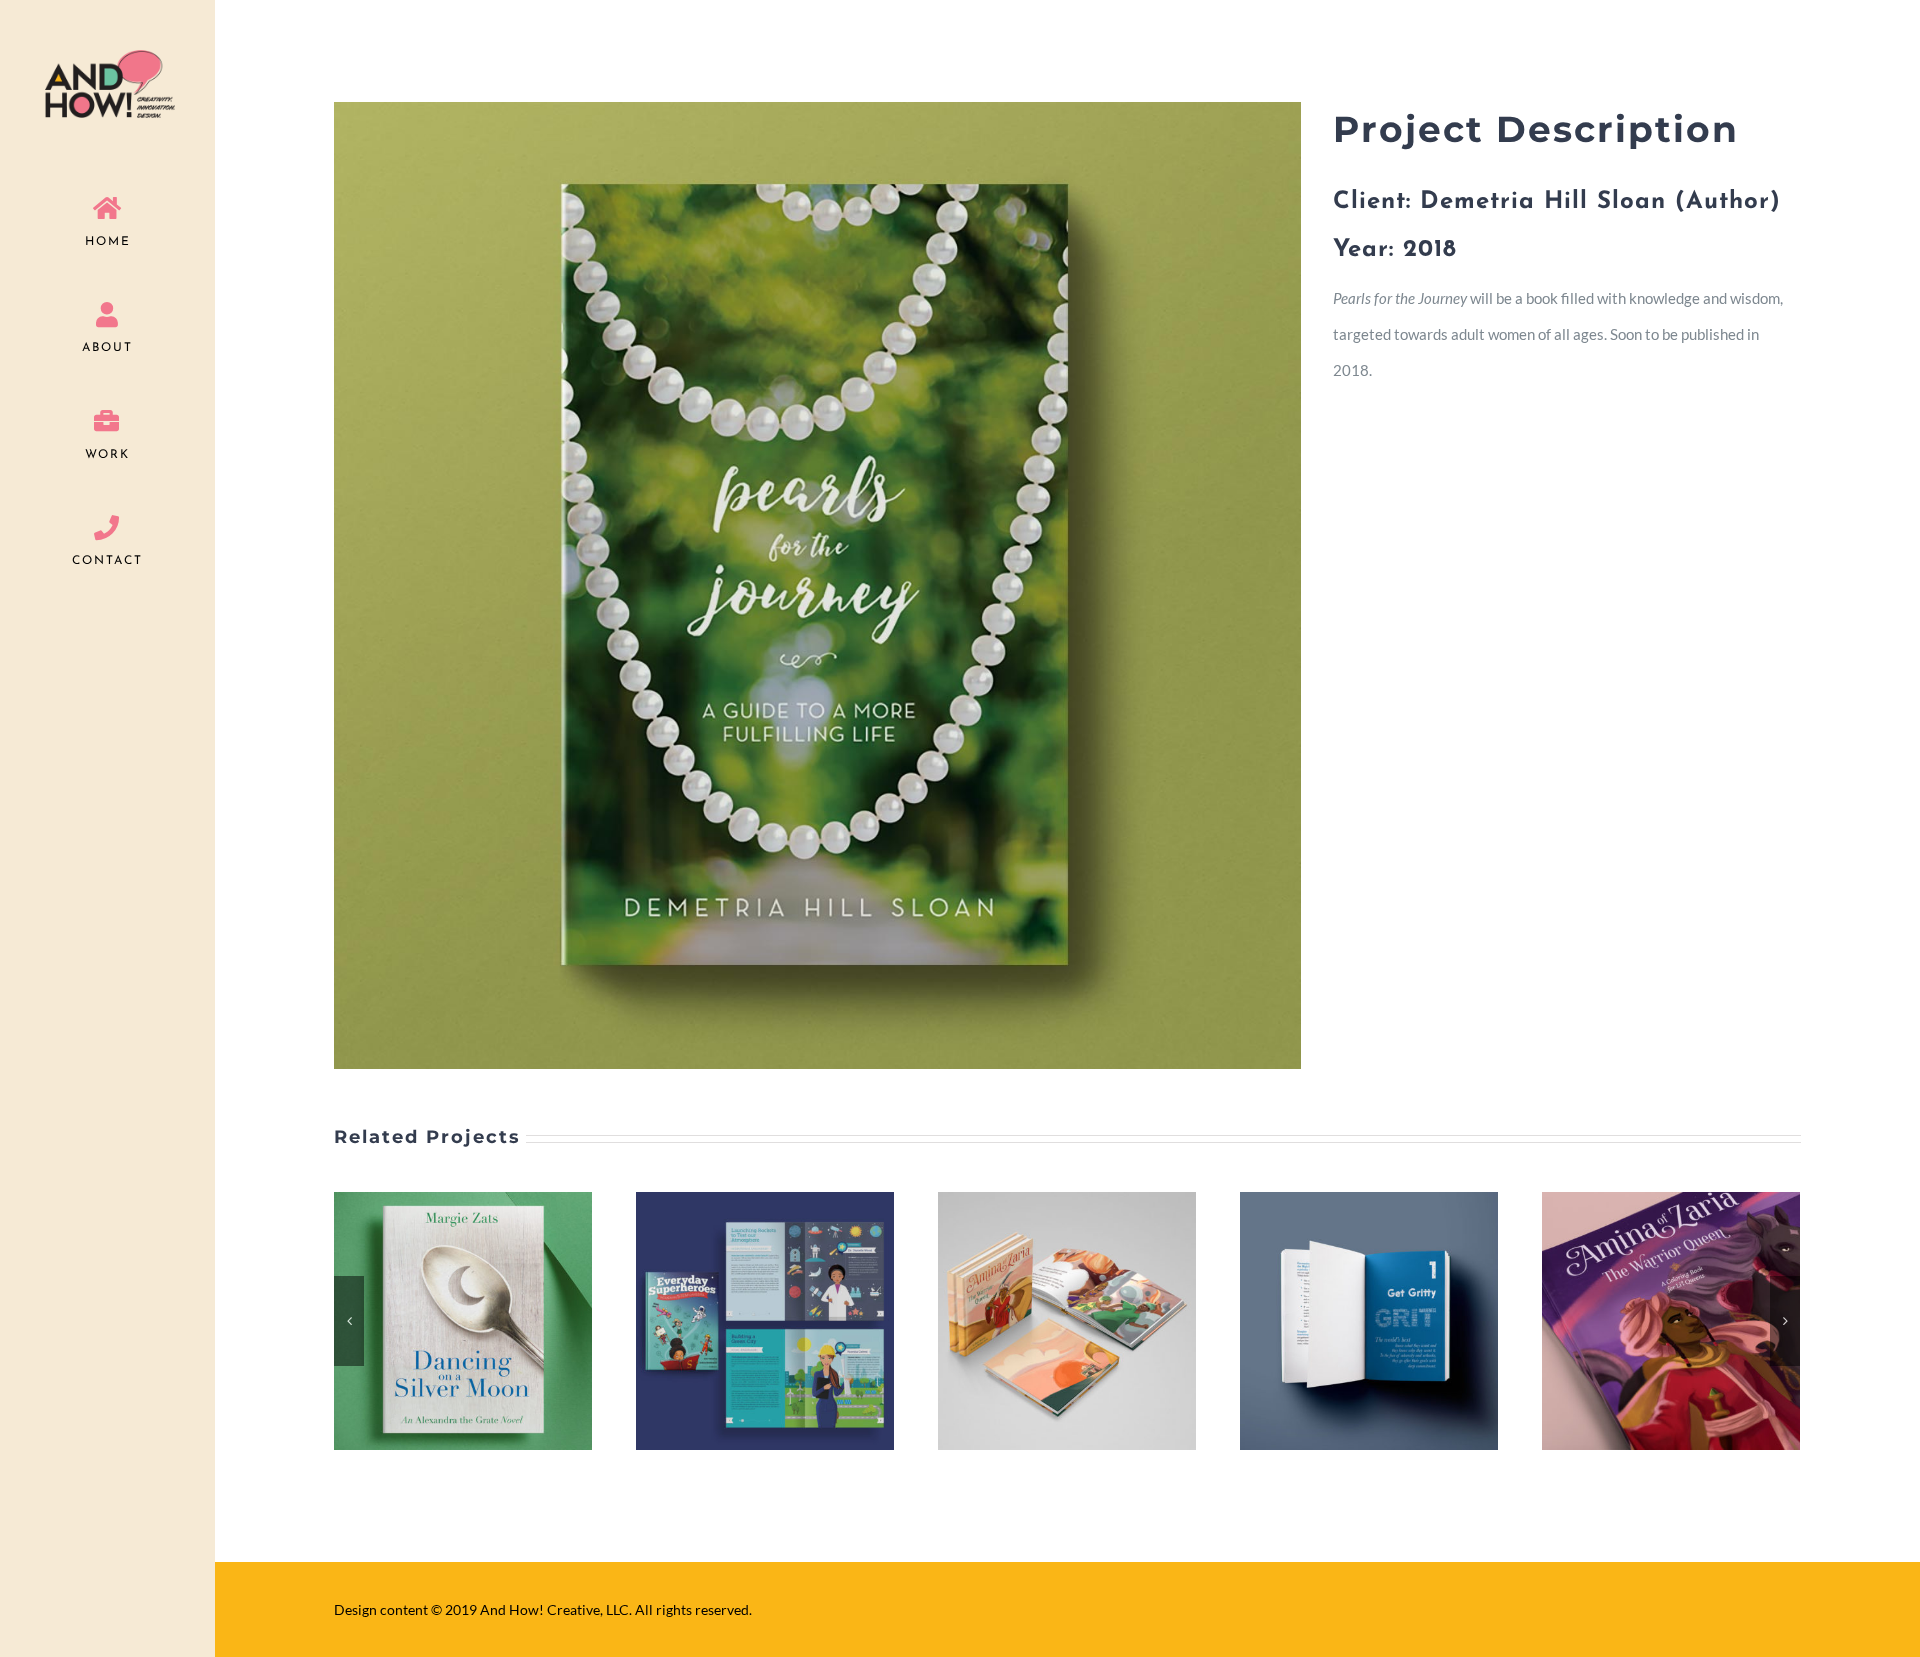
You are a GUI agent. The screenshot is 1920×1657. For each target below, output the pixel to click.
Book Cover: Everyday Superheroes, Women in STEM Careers (439, 1321)
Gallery (488, 1321)
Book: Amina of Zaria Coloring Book (1345, 1321)
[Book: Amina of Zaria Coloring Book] (1369, 1321)
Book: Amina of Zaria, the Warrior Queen (741, 1321)
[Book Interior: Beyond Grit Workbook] (1067, 1321)
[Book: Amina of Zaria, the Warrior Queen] (765, 1321)
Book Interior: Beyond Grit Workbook (1043, 1321)
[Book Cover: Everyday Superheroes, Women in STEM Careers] (463, 1321)
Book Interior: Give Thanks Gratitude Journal (1647, 1321)
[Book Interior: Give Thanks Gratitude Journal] (1671, 1321)
